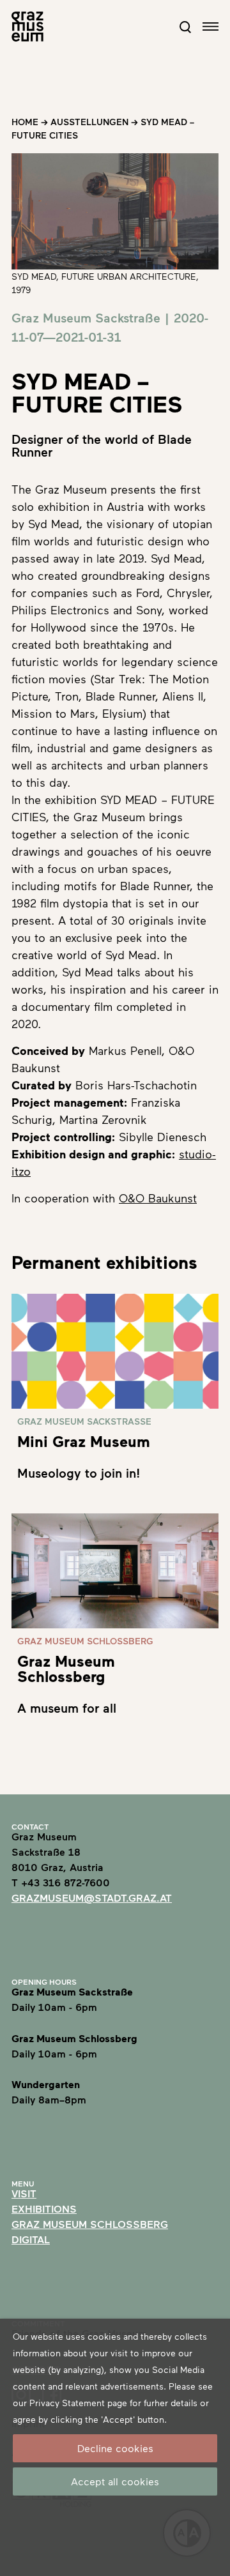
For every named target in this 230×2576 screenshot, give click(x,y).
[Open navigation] (211, 27)
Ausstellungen (89, 122)
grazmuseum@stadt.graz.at (92, 1898)
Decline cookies (115, 2448)
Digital (31, 2239)
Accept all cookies (115, 2481)
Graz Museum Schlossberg (90, 2224)
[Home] (27, 27)
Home (25, 122)
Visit (24, 2193)
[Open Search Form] (185, 27)
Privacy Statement (67, 2403)
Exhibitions (44, 2209)
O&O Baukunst (158, 1198)
